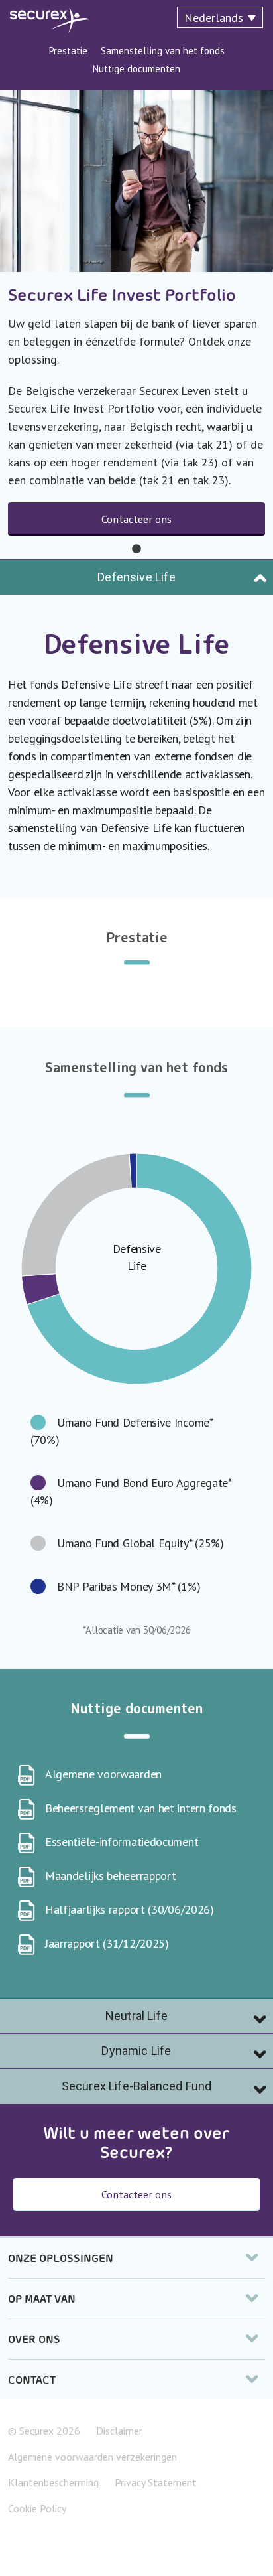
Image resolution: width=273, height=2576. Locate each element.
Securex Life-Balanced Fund (136, 2086)
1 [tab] (136, 549)
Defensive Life (136, 577)
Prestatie (68, 51)
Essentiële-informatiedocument (122, 1842)
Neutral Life (136, 2016)
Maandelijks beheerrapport (111, 1876)
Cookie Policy (37, 2508)
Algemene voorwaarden (103, 1774)
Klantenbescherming (53, 2482)
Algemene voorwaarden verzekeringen (92, 2457)
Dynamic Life (136, 2051)
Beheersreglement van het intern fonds (141, 1808)
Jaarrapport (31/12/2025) (107, 1943)
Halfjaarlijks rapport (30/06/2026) (130, 1909)
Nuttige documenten (136, 69)
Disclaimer (119, 2431)
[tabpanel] (136, 325)
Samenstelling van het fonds (163, 51)
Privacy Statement (156, 2482)
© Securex (44, 2431)
